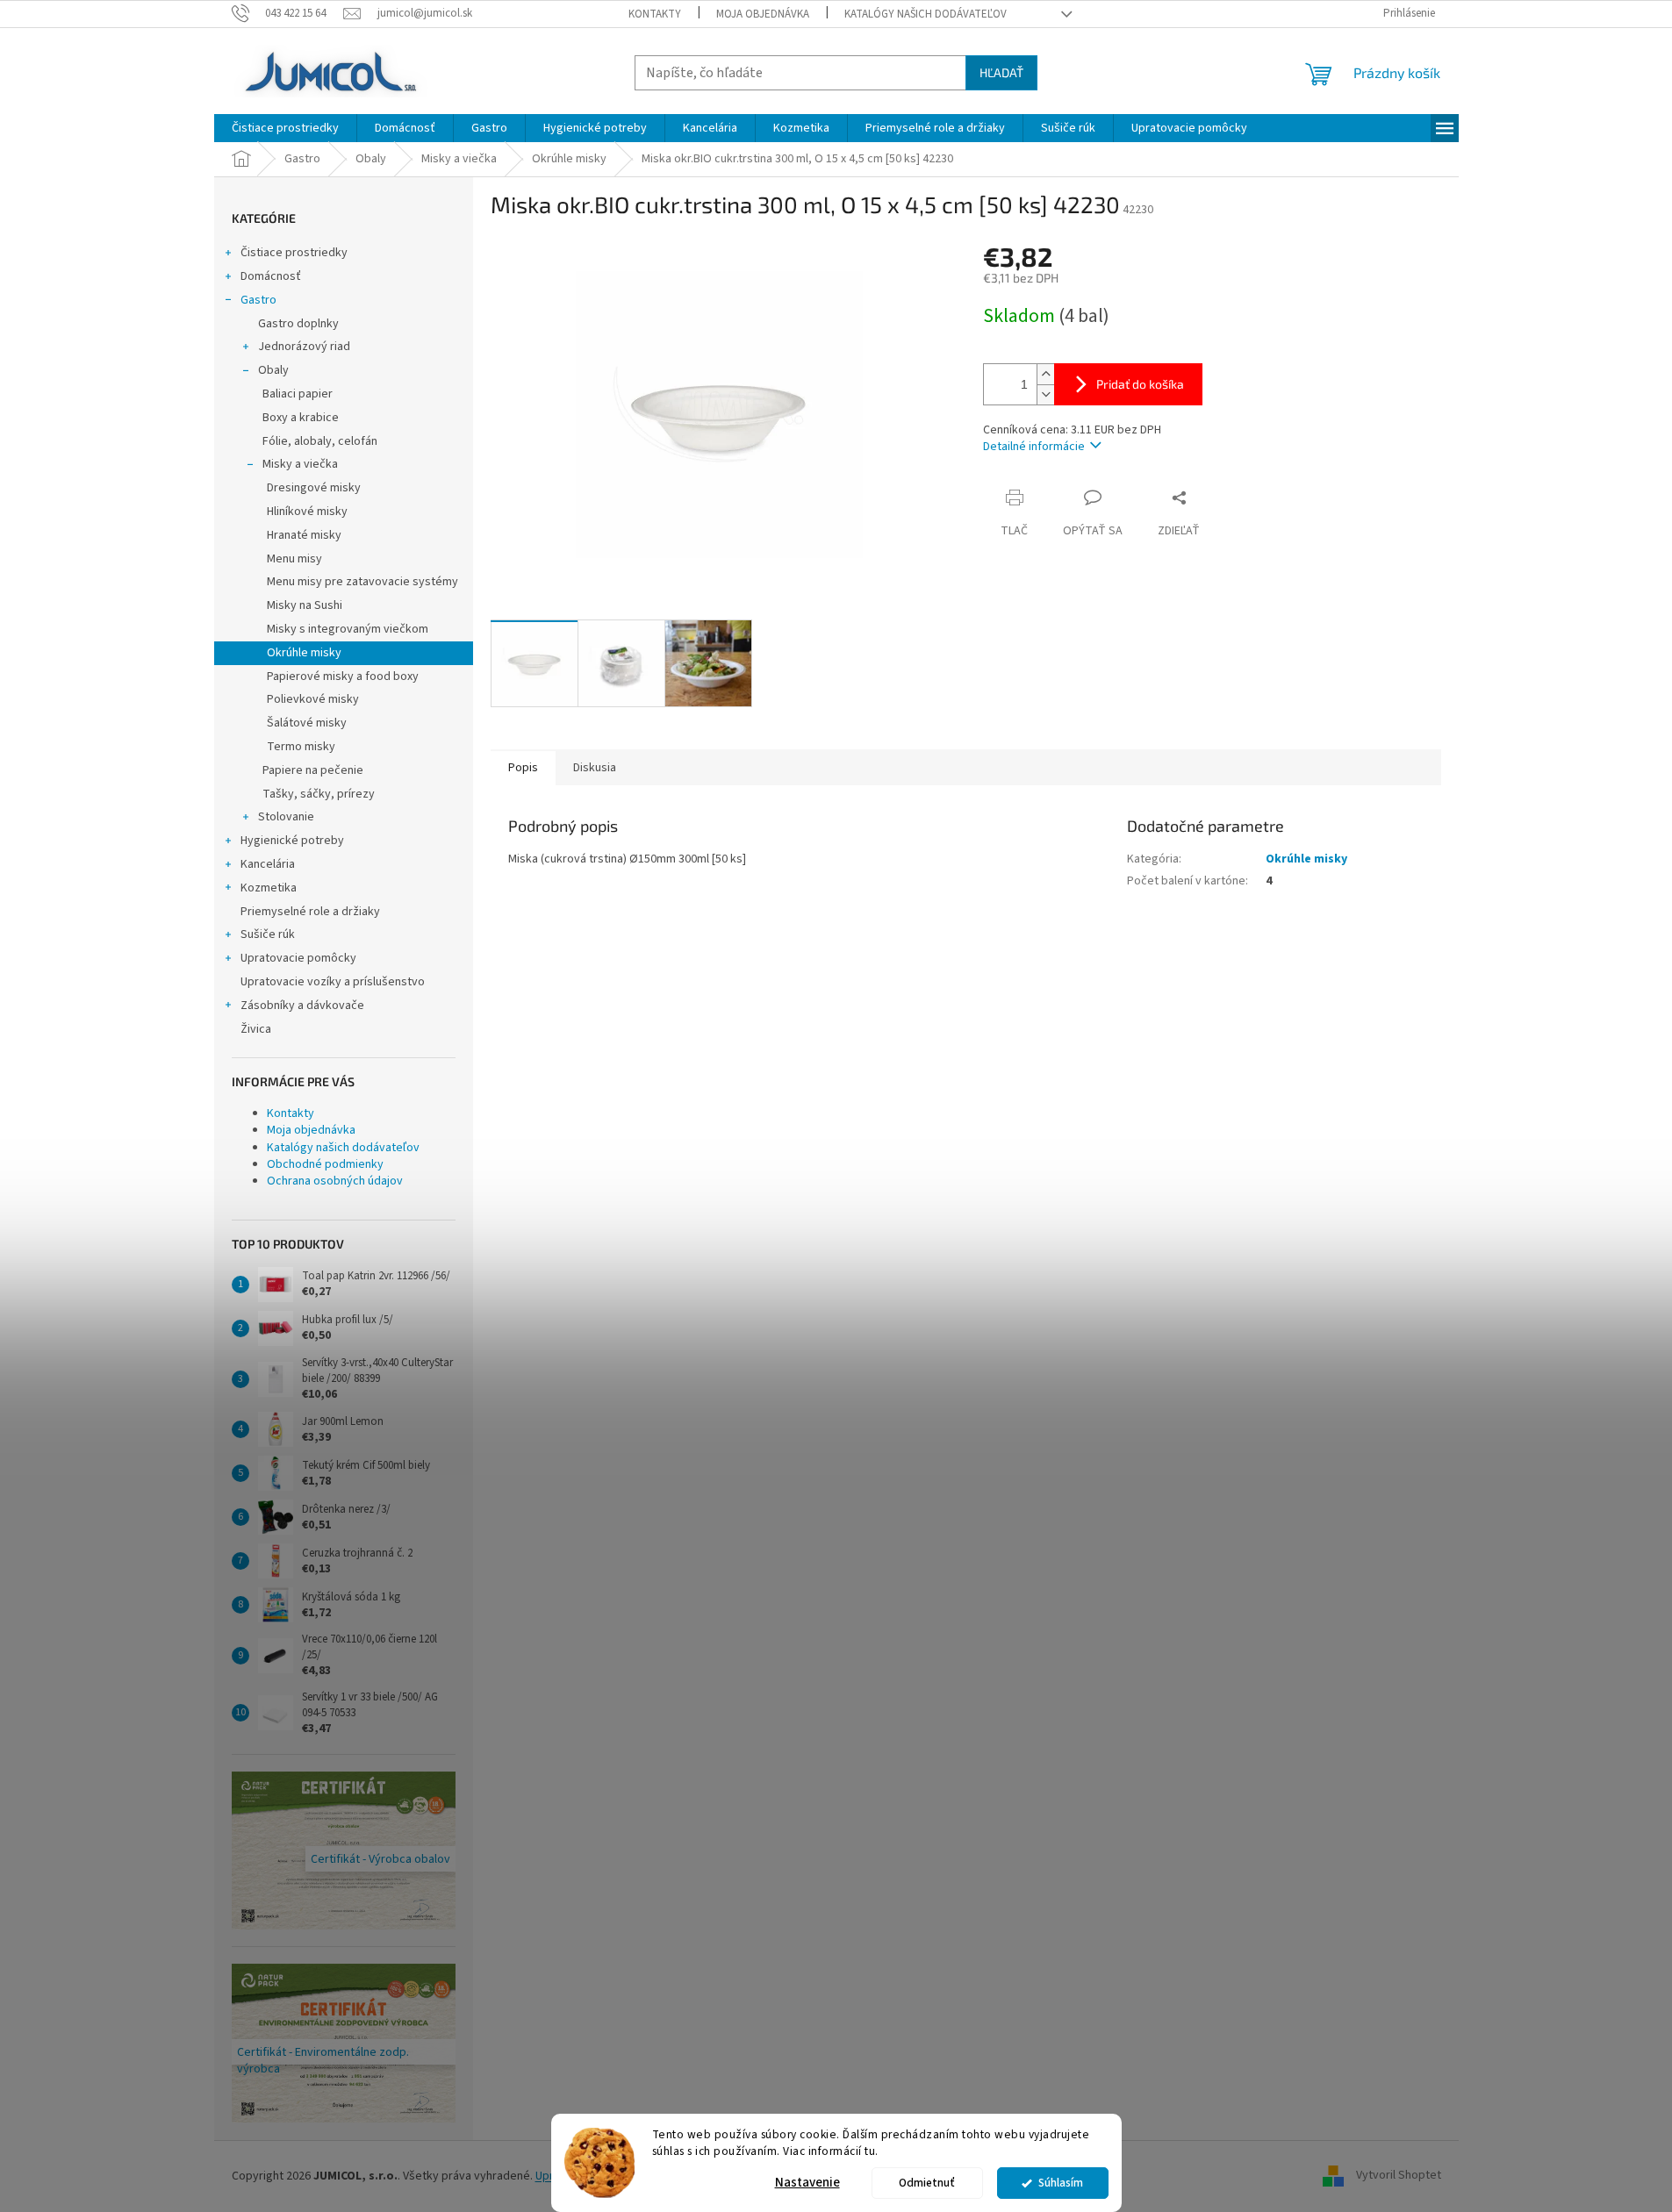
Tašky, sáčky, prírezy (319, 794)
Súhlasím (1061, 2183)
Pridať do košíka (1140, 384)
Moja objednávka (763, 14)
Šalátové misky (307, 723)
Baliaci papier (298, 394)
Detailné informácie (1034, 447)
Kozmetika (269, 888)
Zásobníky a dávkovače (302, 1006)
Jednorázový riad (304, 347)
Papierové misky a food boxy (343, 676)
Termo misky (301, 747)
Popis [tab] (523, 768)
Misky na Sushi (305, 605)
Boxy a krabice (301, 418)
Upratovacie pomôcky (298, 958)
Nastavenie (807, 2183)
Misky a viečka (300, 464)
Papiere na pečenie (313, 770)
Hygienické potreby (292, 841)
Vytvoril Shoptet (1399, 2176)
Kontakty (655, 14)
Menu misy (294, 559)
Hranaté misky (304, 535)
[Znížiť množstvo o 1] (1045, 394)
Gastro (258, 300)
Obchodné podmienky (325, 1164)
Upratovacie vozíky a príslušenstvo (333, 982)
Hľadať (1001, 72)
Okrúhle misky (304, 653)
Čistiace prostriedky (294, 253)
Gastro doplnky (298, 324)
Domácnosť (271, 276)
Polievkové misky (313, 699)
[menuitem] (285, 128)
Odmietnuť (927, 2183)
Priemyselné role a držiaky (310, 912)
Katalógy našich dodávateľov (926, 14)
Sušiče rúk (268, 934)
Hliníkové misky (307, 512)
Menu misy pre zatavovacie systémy (362, 582)
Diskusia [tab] (595, 768)
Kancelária (268, 864)
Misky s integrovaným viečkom (348, 629)
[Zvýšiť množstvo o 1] (1045, 374)
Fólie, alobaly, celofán (320, 441)
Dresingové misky (314, 488)
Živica (256, 1029)
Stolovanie (286, 817)
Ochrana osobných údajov (335, 1181)
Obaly (273, 370)
